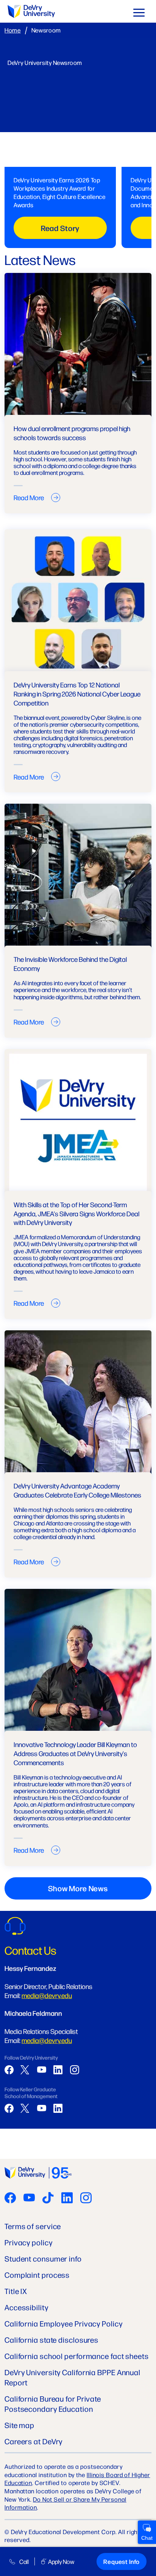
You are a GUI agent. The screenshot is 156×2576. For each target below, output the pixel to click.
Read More (29, 497)
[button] (139, 14)
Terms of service (33, 2226)
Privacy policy (29, 2242)
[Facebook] (9, 2070)
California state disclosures (51, 2340)
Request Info (122, 2561)
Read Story (60, 228)
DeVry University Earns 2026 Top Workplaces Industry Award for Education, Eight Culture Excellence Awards (59, 192)
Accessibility (27, 2307)
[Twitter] (25, 2070)
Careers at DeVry (34, 2441)
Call (24, 2561)
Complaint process (37, 2275)
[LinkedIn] (58, 2070)
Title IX (16, 2291)
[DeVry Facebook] (10, 2199)
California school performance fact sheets (77, 2356)
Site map (19, 2425)
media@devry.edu (47, 1995)
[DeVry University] (31, 12)
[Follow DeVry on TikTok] (48, 2199)
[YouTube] (42, 2070)
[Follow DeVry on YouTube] (29, 2199)
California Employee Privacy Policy (64, 2323)
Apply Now (61, 2561)
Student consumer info (43, 2258)
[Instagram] (75, 2070)
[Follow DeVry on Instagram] (86, 2199)
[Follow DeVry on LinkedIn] (67, 2199)
